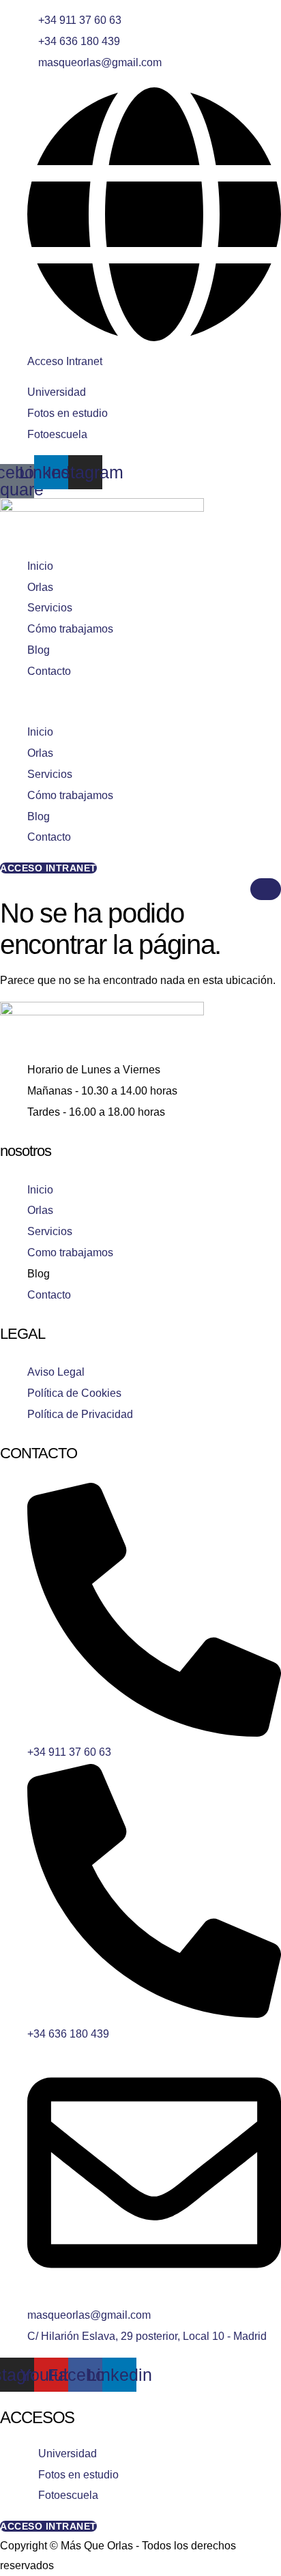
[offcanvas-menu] (4, 888)
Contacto (49, 671)
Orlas (40, 587)
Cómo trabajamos (70, 629)
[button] (140, 703)
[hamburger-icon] (266, 889)
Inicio (40, 566)
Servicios (50, 608)
